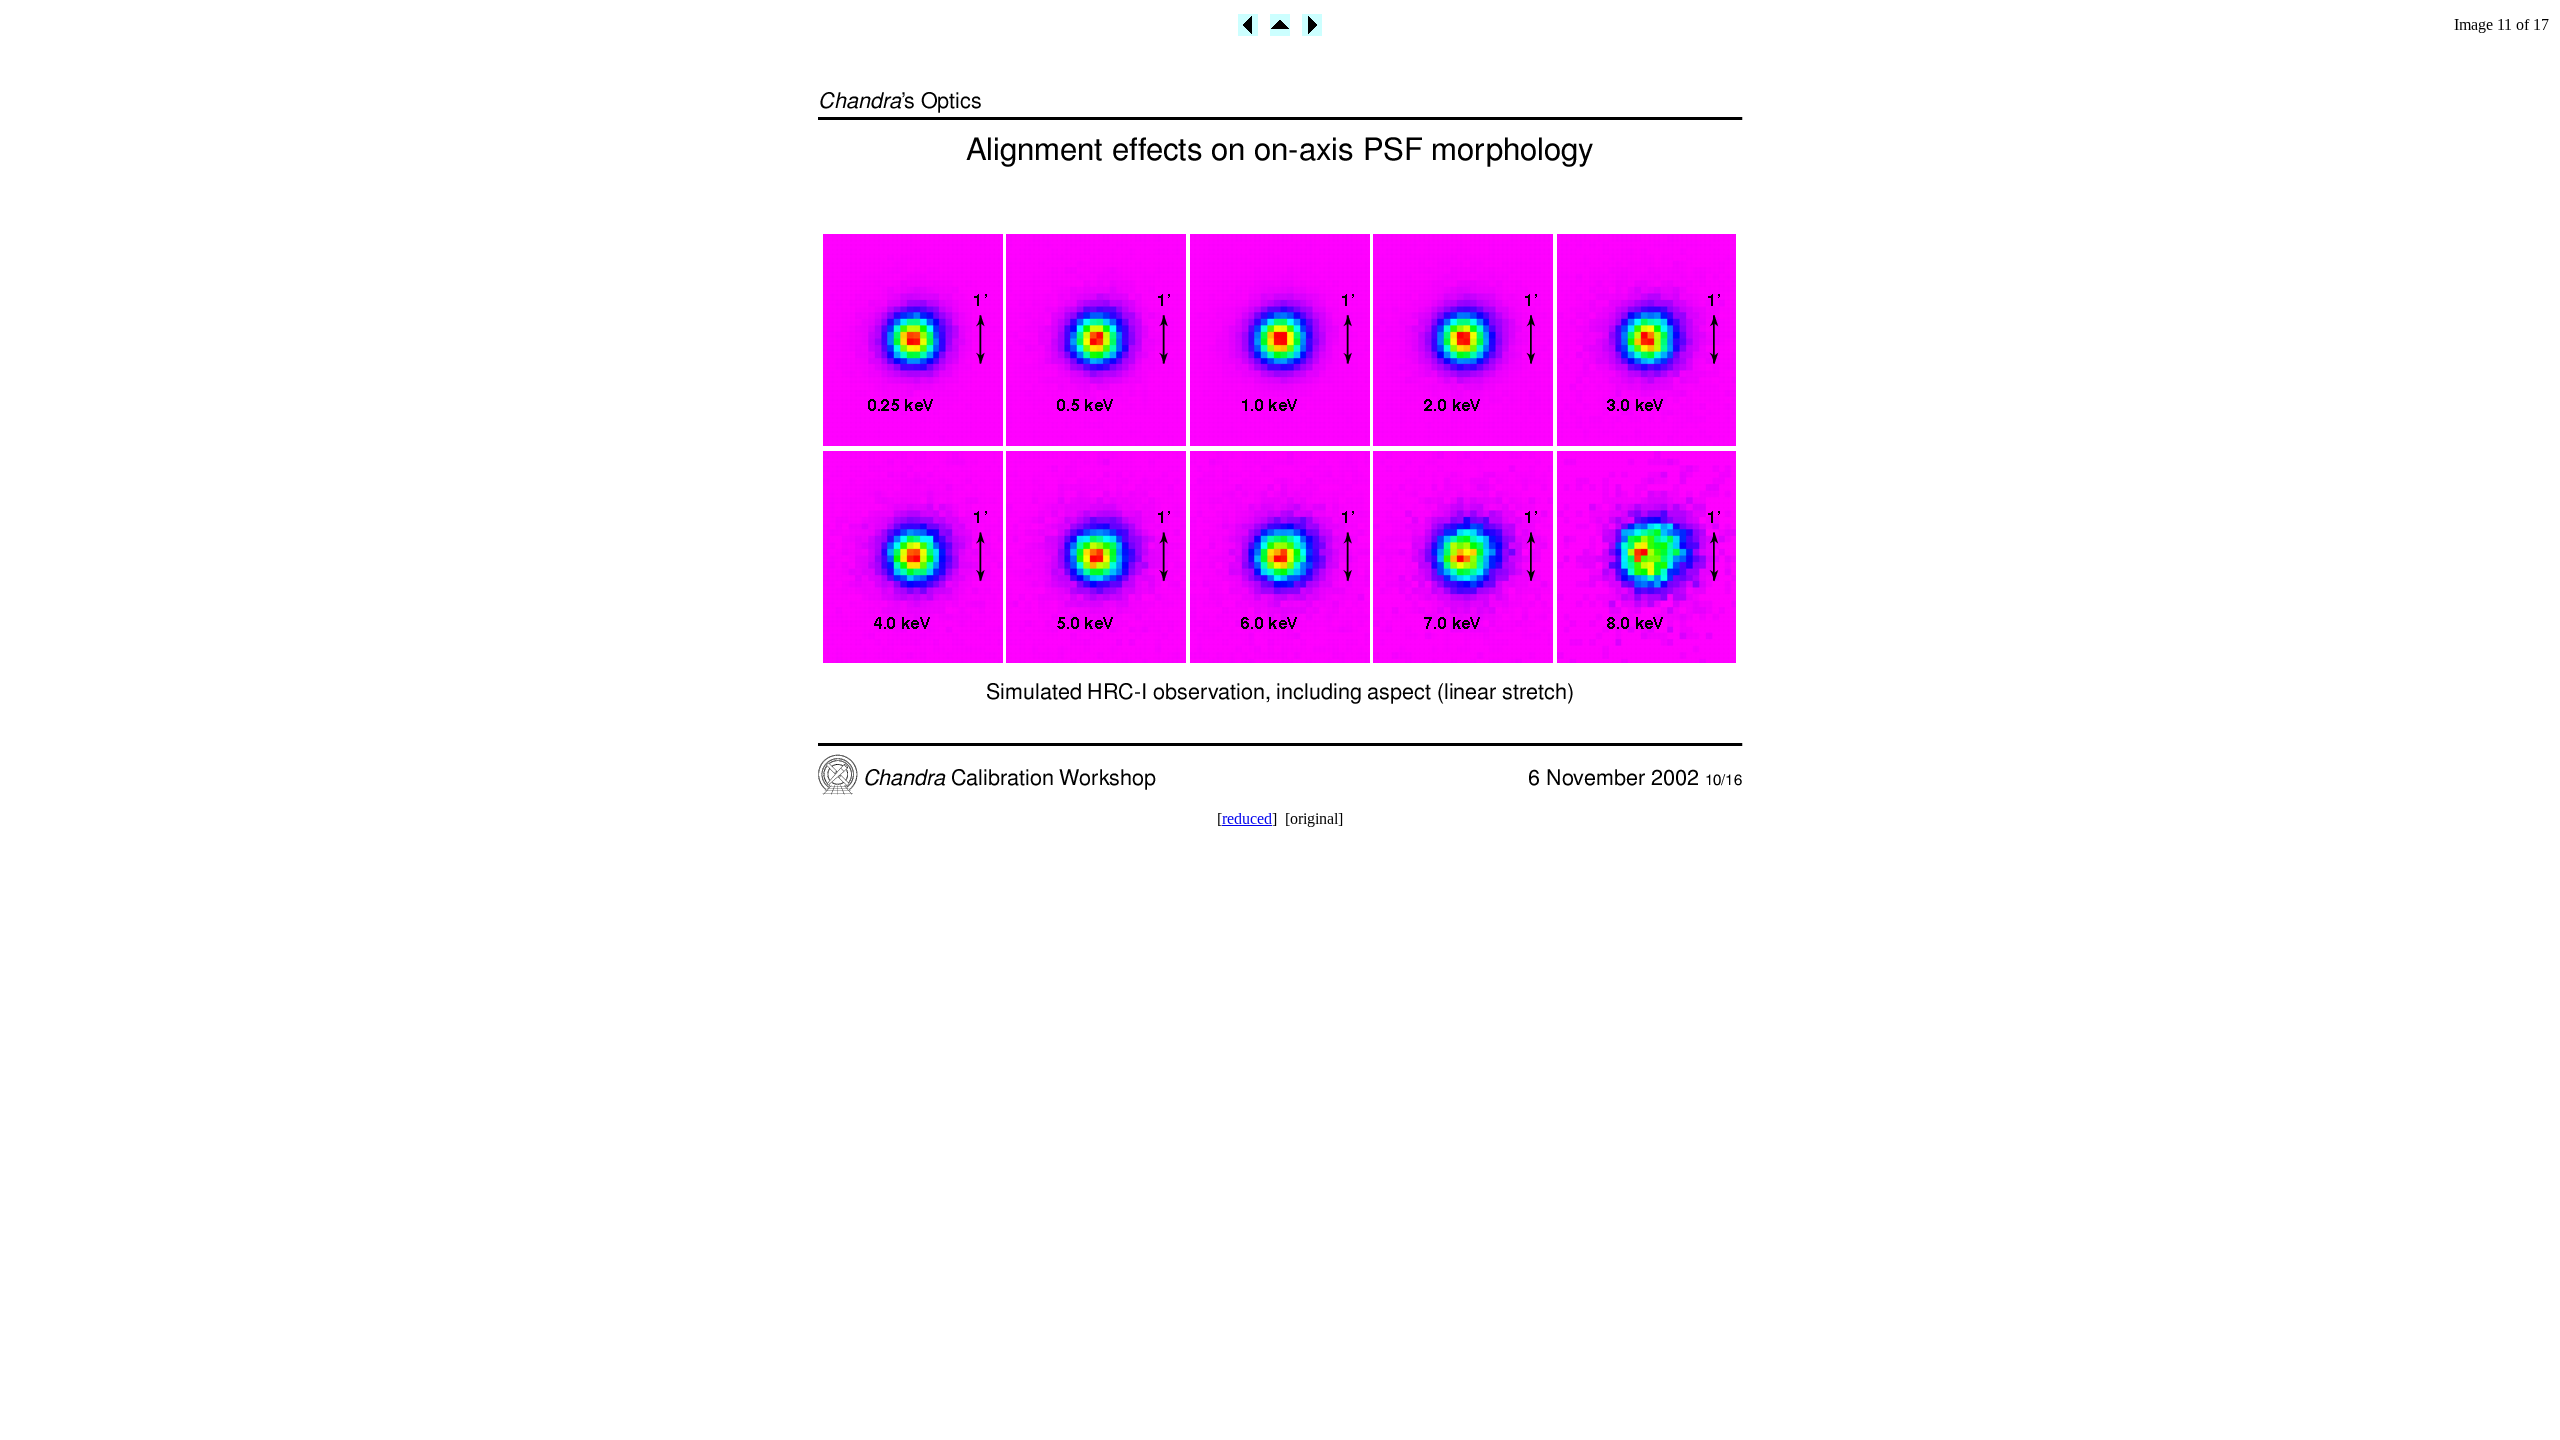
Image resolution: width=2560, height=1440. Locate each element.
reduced (1247, 818)
